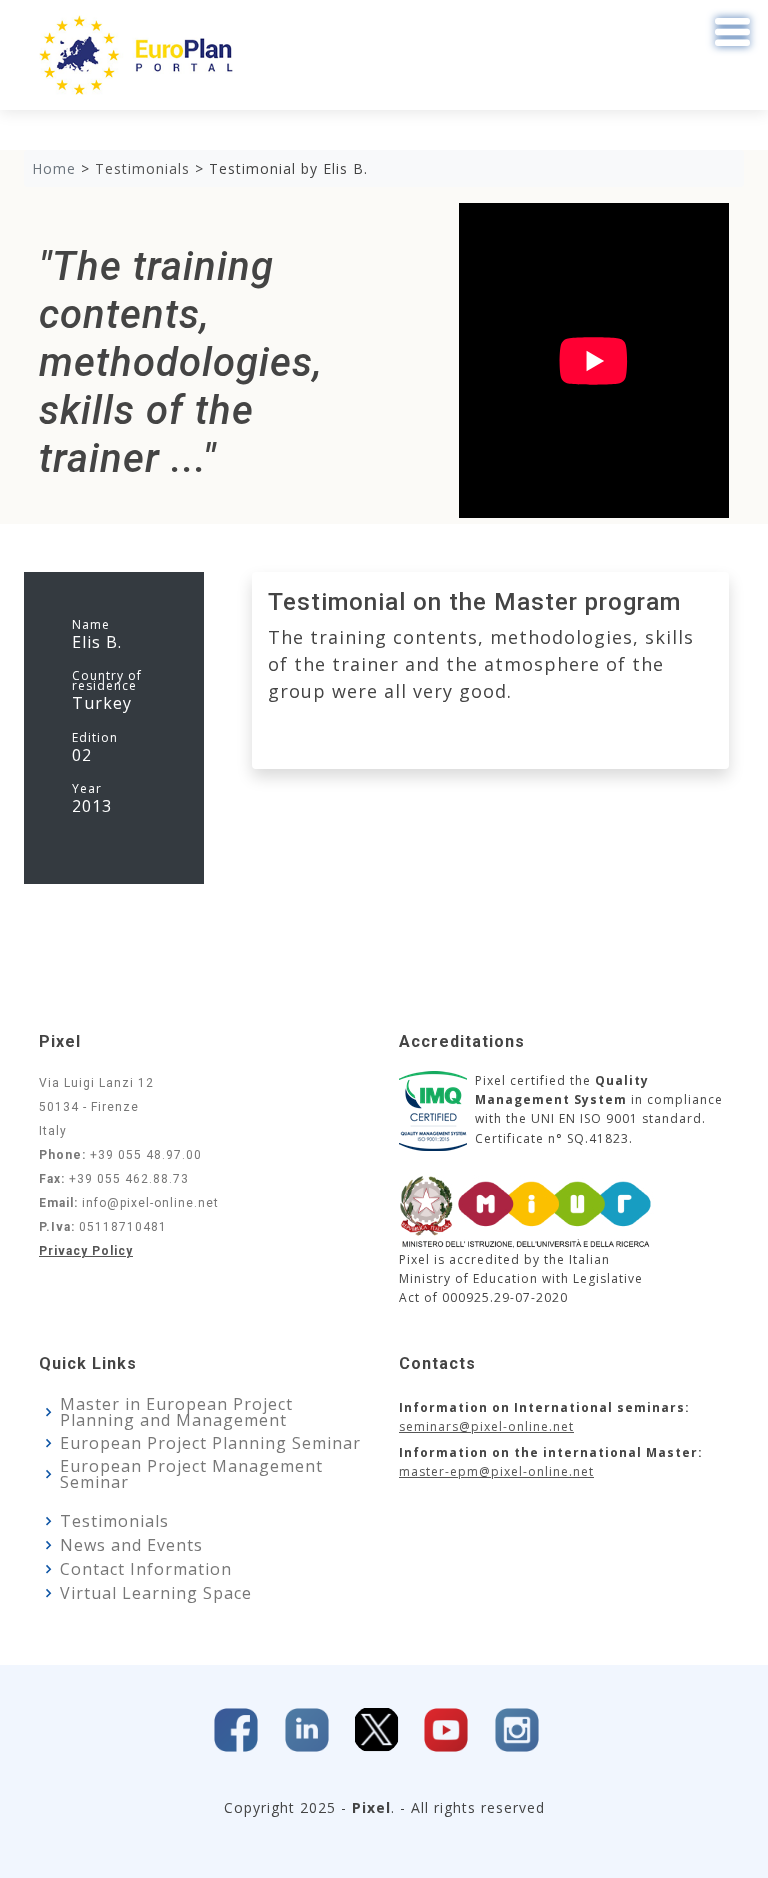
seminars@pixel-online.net (486, 1426)
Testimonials (114, 1521)
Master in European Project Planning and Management (176, 1412)
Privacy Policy (86, 1251)
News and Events (131, 1545)
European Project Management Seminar (191, 1474)
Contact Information (146, 1569)
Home (54, 168)
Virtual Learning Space (156, 1593)
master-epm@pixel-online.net (496, 1471)
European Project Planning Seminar (210, 1443)
